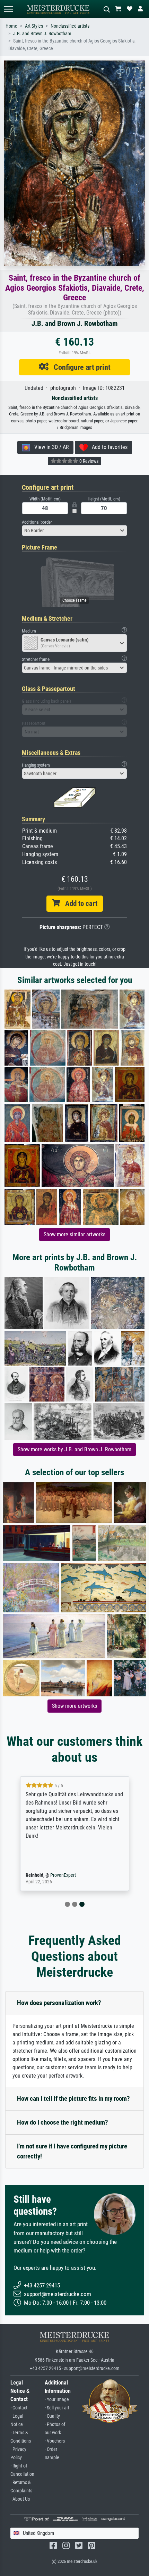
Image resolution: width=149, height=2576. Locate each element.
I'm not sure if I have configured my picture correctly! (72, 2151)
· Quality (52, 2416)
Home (11, 26)
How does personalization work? (59, 2003)
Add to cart (79, 903)
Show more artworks (74, 1706)
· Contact (19, 2408)
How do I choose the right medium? (63, 2122)
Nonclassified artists (70, 26)
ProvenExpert (63, 1875)
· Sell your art (57, 2408)
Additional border (37, 522)
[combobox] (74, 531)
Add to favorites (108, 447)
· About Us (20, 2499)
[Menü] (8, 9)
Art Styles (34, 26)
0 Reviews (88, 461)
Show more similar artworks (74, 1234)
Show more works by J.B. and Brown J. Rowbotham (74, 1449)
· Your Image (57, 2400)
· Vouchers (55, 2441)
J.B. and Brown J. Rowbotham (42, 34)
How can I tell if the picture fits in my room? (73, 2099)
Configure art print (80, 367)
